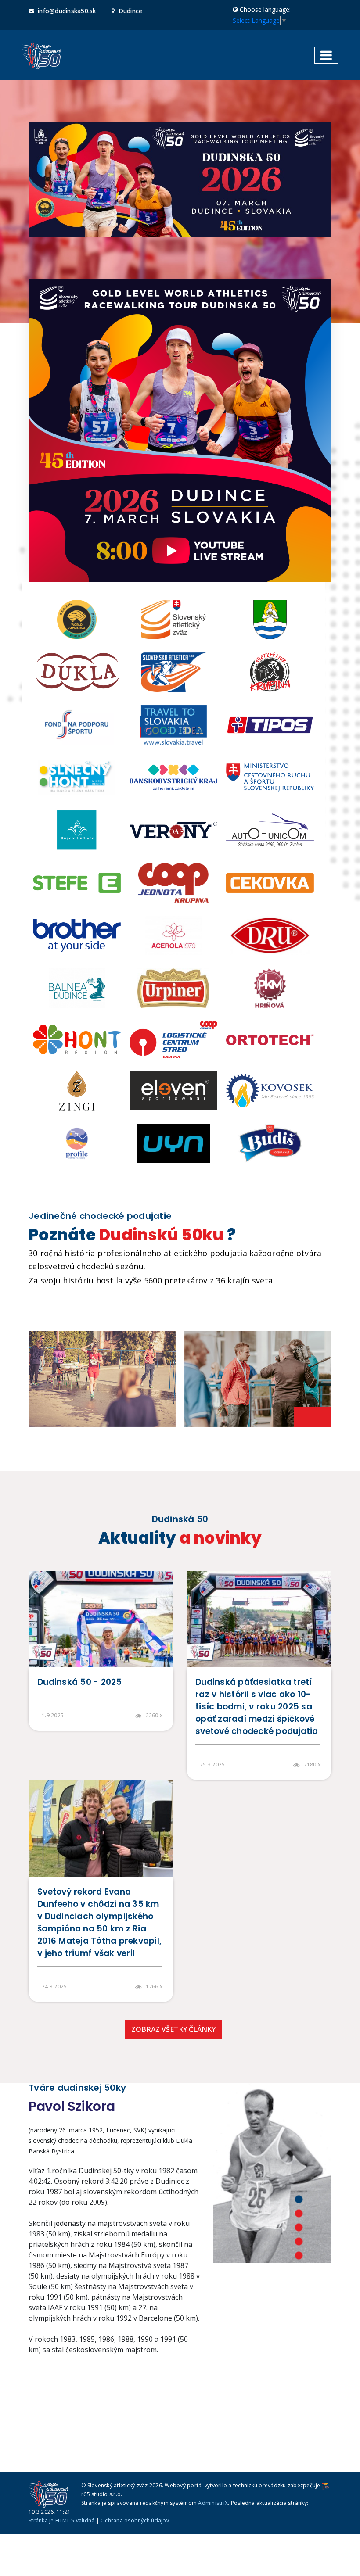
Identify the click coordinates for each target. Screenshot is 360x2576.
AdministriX (213, 2503)
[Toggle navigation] (326, 55)
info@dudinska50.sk (67, 11)
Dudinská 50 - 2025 (80, 1682)
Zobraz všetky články (173, 2029)
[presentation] (303, 1417)
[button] (299, 2200)
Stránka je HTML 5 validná (61, 2520)
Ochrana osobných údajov (135, 2520)
